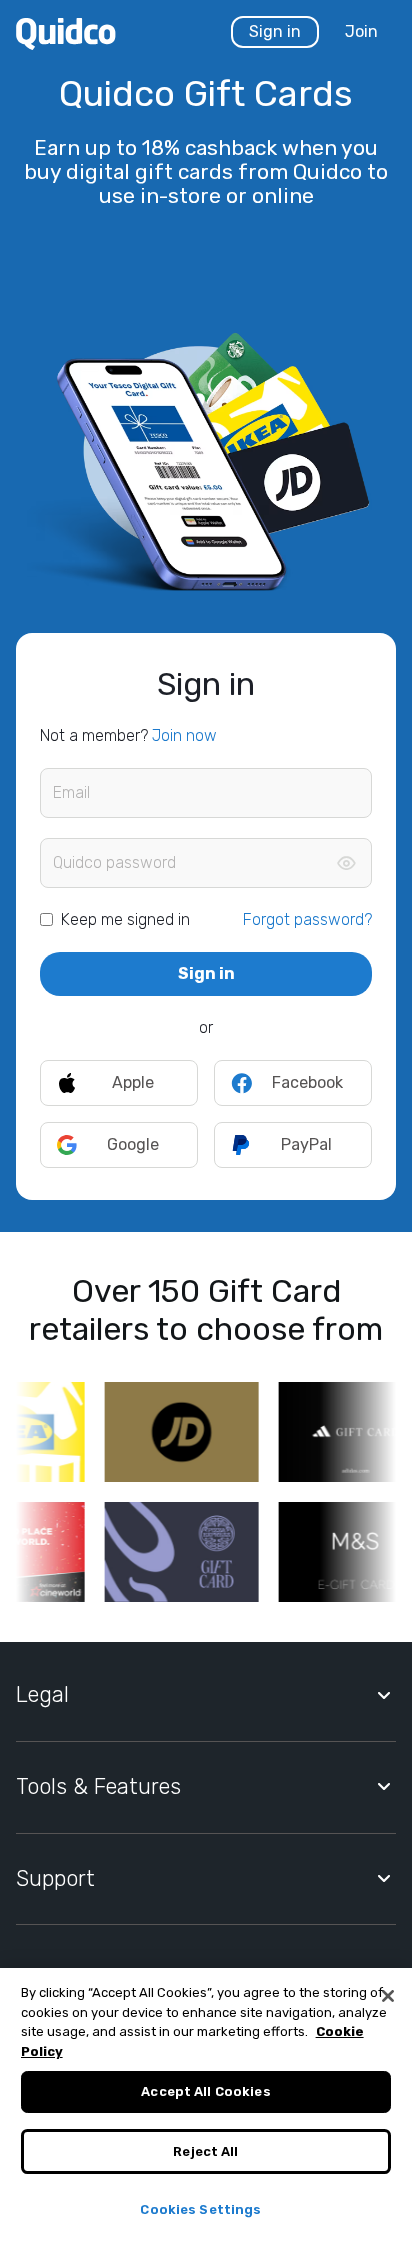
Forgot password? (307, 919)
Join (361, 31)
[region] (206, 2107)
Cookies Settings (200, 2209)
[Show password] (346, 863)
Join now (184, 735)
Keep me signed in (125, 919)
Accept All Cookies (205, 2091)
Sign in (275, 31)
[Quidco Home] (66, 32)
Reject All (205, 2151)
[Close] (388, 1996)
